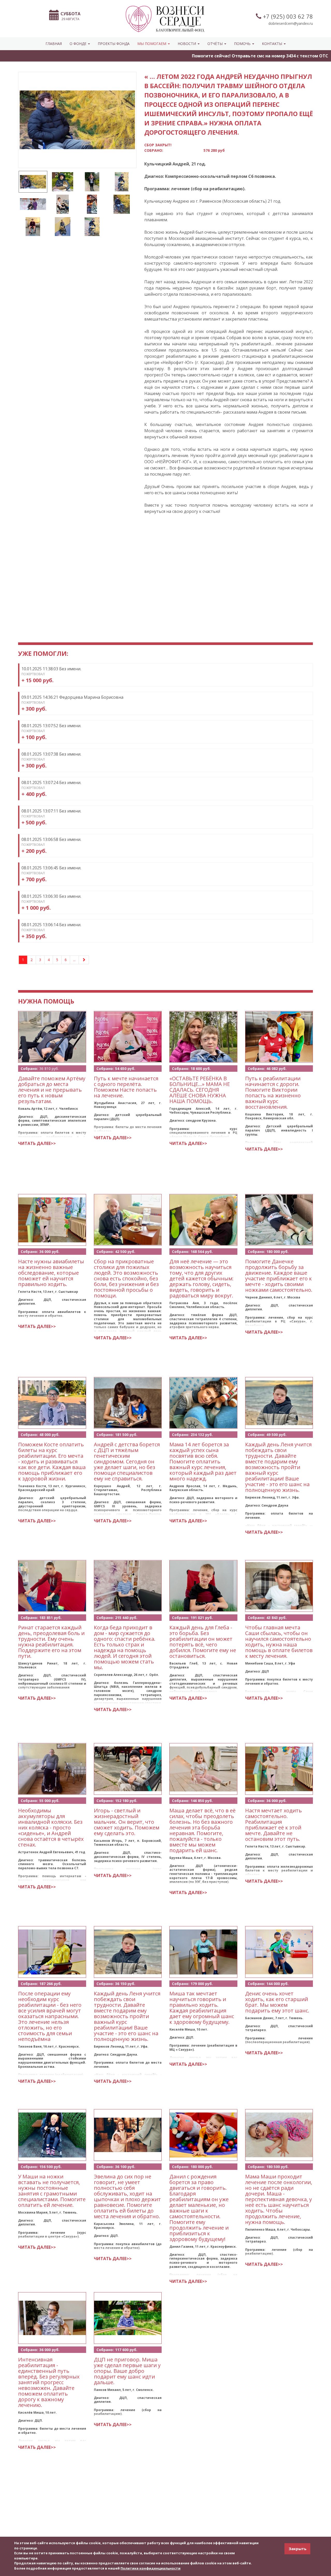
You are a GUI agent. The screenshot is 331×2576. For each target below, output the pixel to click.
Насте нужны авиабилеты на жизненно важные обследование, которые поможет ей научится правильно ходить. (51, 1273)
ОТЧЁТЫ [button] (216, 44)
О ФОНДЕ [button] (78, 44)
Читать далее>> (37, 1143)
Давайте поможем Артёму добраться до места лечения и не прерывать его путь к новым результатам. (52, 1090)
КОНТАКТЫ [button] (273, 44)
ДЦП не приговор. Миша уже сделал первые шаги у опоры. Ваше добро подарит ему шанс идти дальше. (127, 2371)
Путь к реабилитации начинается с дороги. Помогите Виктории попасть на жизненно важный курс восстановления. (273, 1093)
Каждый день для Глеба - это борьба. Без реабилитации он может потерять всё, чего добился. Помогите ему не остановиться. (203, 1642)
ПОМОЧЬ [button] (243, 44)
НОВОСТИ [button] (187, 44)
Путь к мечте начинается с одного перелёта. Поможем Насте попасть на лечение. (126, 1087)
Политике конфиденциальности (151, 2568)
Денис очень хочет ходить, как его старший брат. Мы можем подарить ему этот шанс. (277, 2002)
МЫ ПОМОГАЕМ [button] (152, 44)
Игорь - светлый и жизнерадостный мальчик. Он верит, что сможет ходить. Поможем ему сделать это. (127, 1822)
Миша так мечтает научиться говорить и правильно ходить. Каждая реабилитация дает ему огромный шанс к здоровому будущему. (202, 2008)
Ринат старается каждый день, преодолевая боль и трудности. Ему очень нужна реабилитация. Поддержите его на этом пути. (51, 1642)
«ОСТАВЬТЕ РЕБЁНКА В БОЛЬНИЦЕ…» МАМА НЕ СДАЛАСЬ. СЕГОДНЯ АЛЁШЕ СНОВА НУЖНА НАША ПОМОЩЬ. (200, 1090)
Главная (54, 44)
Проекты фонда (114, 44)
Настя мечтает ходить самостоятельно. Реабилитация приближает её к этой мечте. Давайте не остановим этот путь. (273, 1825)
